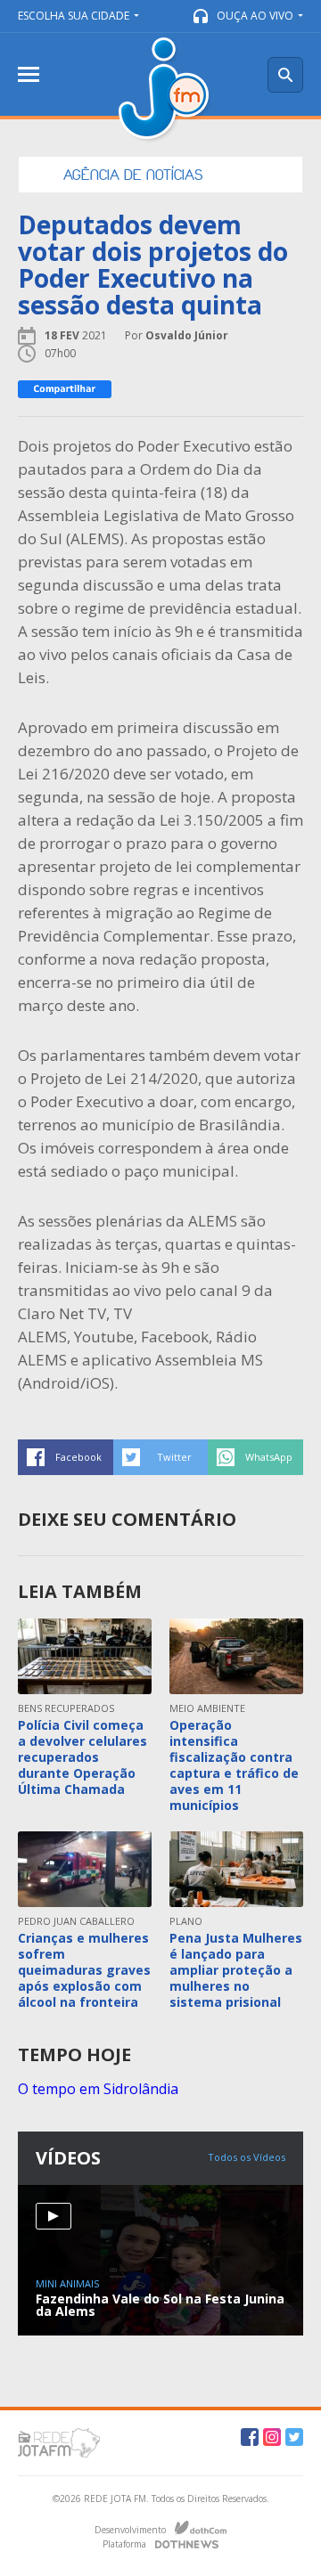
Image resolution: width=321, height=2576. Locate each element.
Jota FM (165, 90)
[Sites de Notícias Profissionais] (187, 2542)
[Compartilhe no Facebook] (65, 389)
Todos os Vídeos (247, 2157)
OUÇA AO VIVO (255, 16)
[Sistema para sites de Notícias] (201, 2528)
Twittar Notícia (161, 1457)
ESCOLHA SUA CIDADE (74, 16)
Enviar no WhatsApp (255, 1457)
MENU (29, 74)
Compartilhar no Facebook (66, 1457)
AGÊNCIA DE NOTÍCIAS (133, 175)
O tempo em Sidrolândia (98, 2089)
